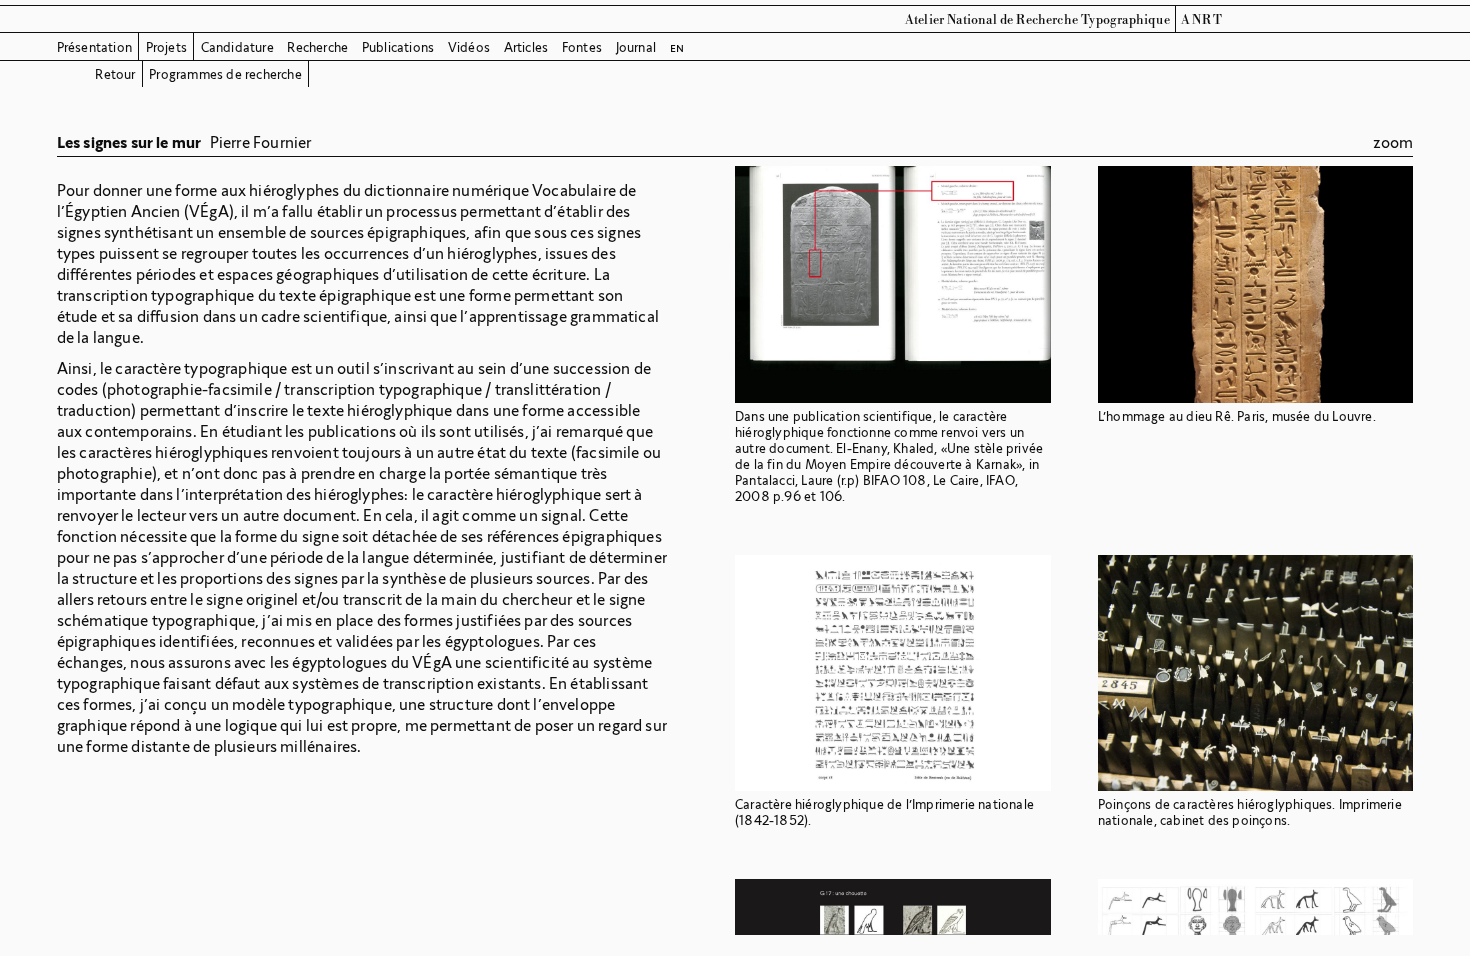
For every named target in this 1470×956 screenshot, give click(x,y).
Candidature (237, 47)
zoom (1393, 142)
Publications (398, 47)
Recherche (317, 47)
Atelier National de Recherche (991, 20)
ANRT (1202, 20)
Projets (166, 47)
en (677, 47)
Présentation (94, 47)
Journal (636, 47)
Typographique (1125, 20)
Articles (526, 47)
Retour (115, 74)
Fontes (582, 47)
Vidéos (469, 47)
